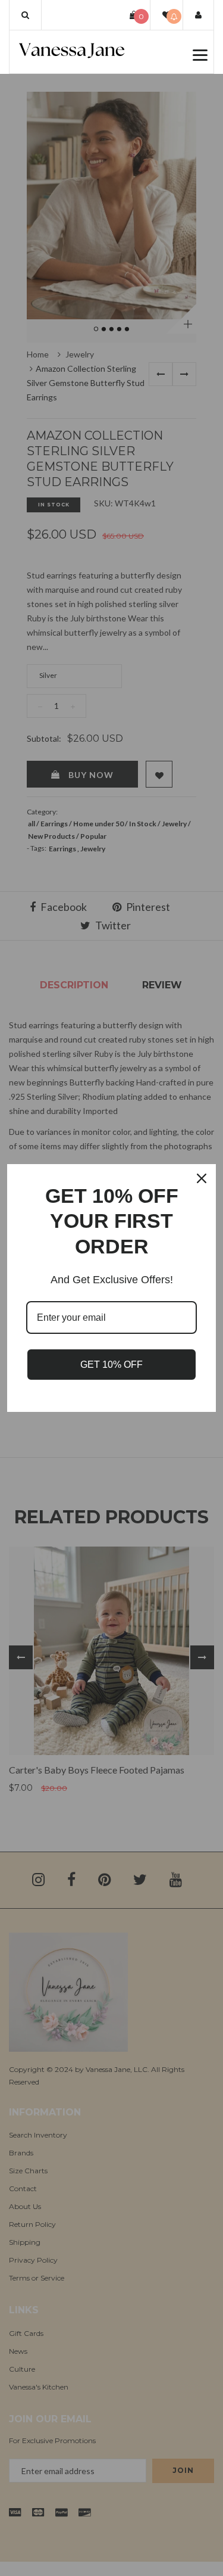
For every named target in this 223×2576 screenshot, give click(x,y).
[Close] (202, 1178)
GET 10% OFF (111, 1365)
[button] (25, 15)
